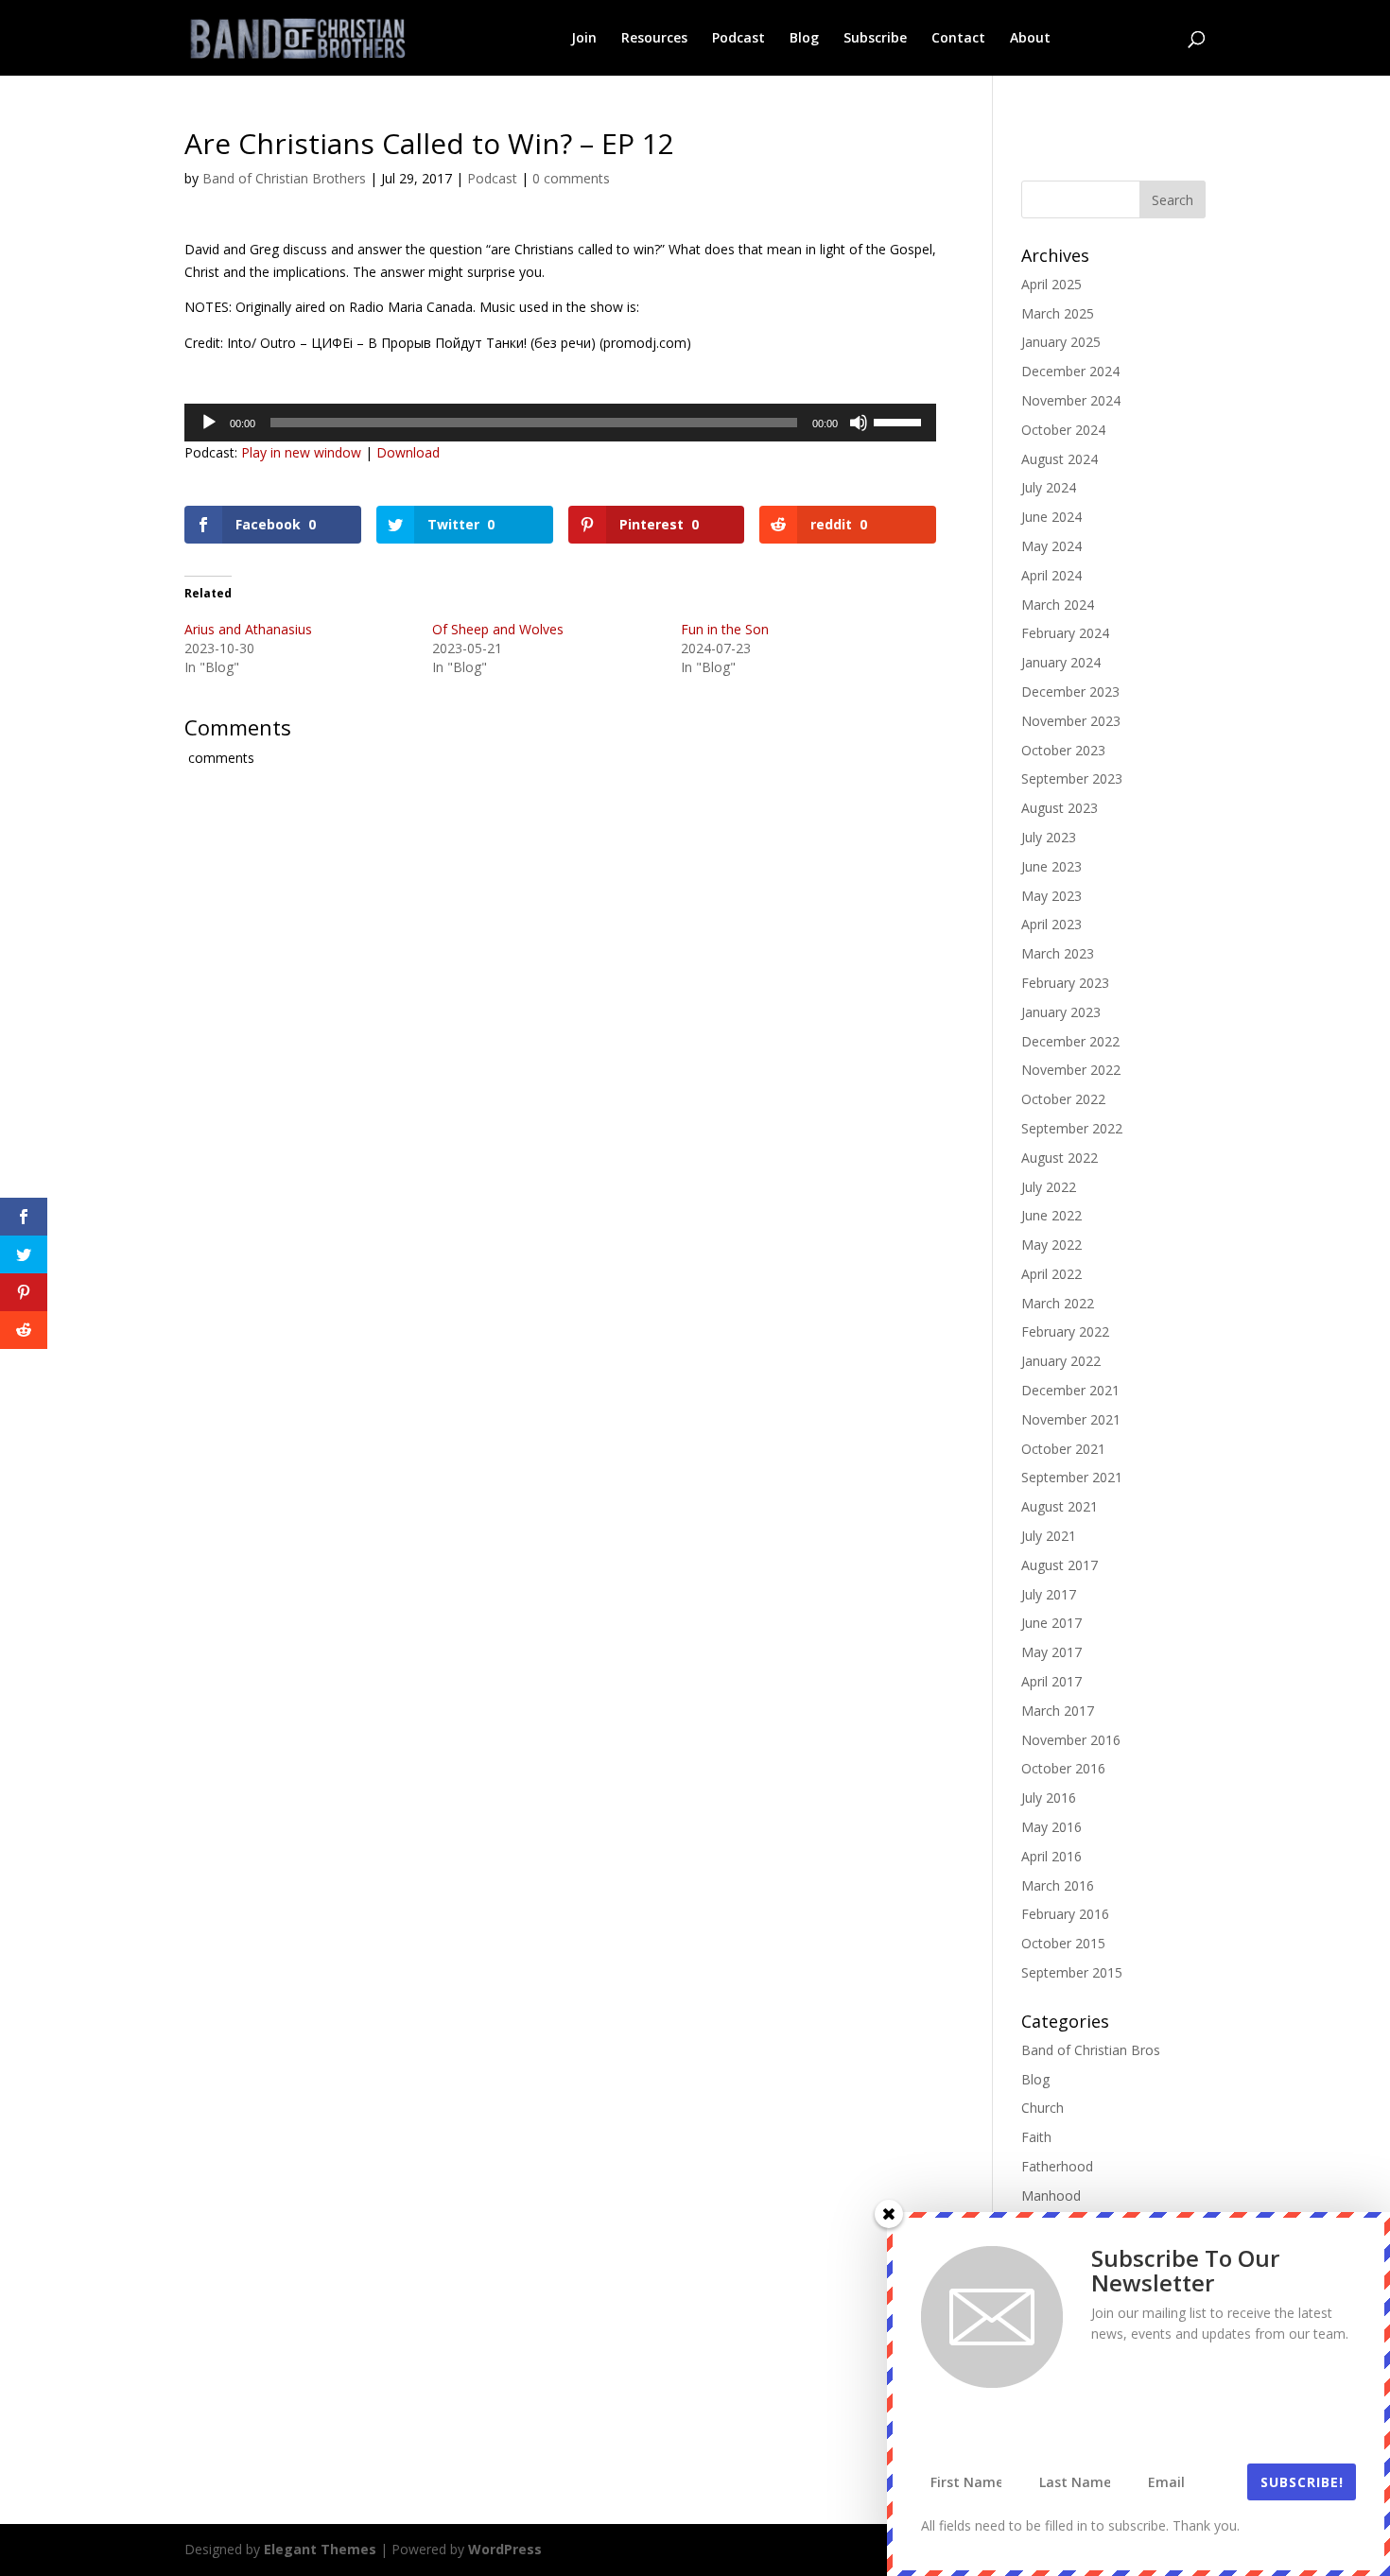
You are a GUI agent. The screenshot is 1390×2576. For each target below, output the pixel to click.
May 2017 (1051, 1652)
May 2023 (1051, 896)
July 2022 (1049, 1187)
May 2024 (1051, 546)
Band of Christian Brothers (284, 178)
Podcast (738, 39)
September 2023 (1072, 778)
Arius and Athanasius (248, 629)
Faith (1036, 2137)
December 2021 (1070, 1390)
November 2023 (1071, 721)
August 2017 (1060, 1565)
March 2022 (1058, 1303)
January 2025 (1061, 342)
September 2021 (1072, 1477)
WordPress (505, 2549)
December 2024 (1070, 371)
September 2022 (1072, 1128)
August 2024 (1060, 459)
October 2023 (1063, 750)
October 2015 (1063, 1943)
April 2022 (1051, 1274)
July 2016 (1049, 1798)
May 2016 (1051, 1827)
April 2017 (1051, 1681)
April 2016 (1051, 1856)
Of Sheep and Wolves (498, 629)
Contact (958, 39)
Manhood (1051, 2196)
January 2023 (1061, 1012)
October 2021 (1063, 1449)
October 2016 (1063, 1768)
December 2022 (1070, 1041)
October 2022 (1063, 1099)
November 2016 (1071, 1740)
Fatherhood (1057, 2166)
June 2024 (1051, 517)
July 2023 (1049, 837)
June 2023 (1051, 866)
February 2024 (1065, 633)
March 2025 (1058, 313)
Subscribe (875, 39)
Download (408, 452)
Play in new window (301, 452)
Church (1042, 2108)
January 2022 (1061, 1361)
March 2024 (1058, 605)
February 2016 (1065, 1914)
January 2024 (1061, 662)
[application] (560, 423)
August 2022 (1060, 1158)
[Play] (209, 423)
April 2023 (1051, 924)
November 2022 (1071, 1070)
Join (584, 39)
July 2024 (1049, 487)
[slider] (900, 421)
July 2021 (1049, 1536)
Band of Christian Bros (1091, 2050)
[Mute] (859, 423)
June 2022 (1051, 1215)
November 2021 (1071, 1419)
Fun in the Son (725, 629)
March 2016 (1058, 1885)
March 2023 (1058, 953)
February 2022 (1065, 1331)
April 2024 (1051, 575)
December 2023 (1070, 692)
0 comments (571, 178)
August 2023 (1060, 808)
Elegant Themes (320, 2549)
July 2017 (1049, 1594)
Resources (654, 39)
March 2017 (1058, 1711)
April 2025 (1051, 284)
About (1030, 39)
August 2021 (1060, 1506)
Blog (804, 39)
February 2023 (1065, 983)
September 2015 (1072, 1972)
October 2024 (1063, 430)
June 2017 (1051, 1623)
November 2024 (1071, 400)
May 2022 (1051, 1245)
